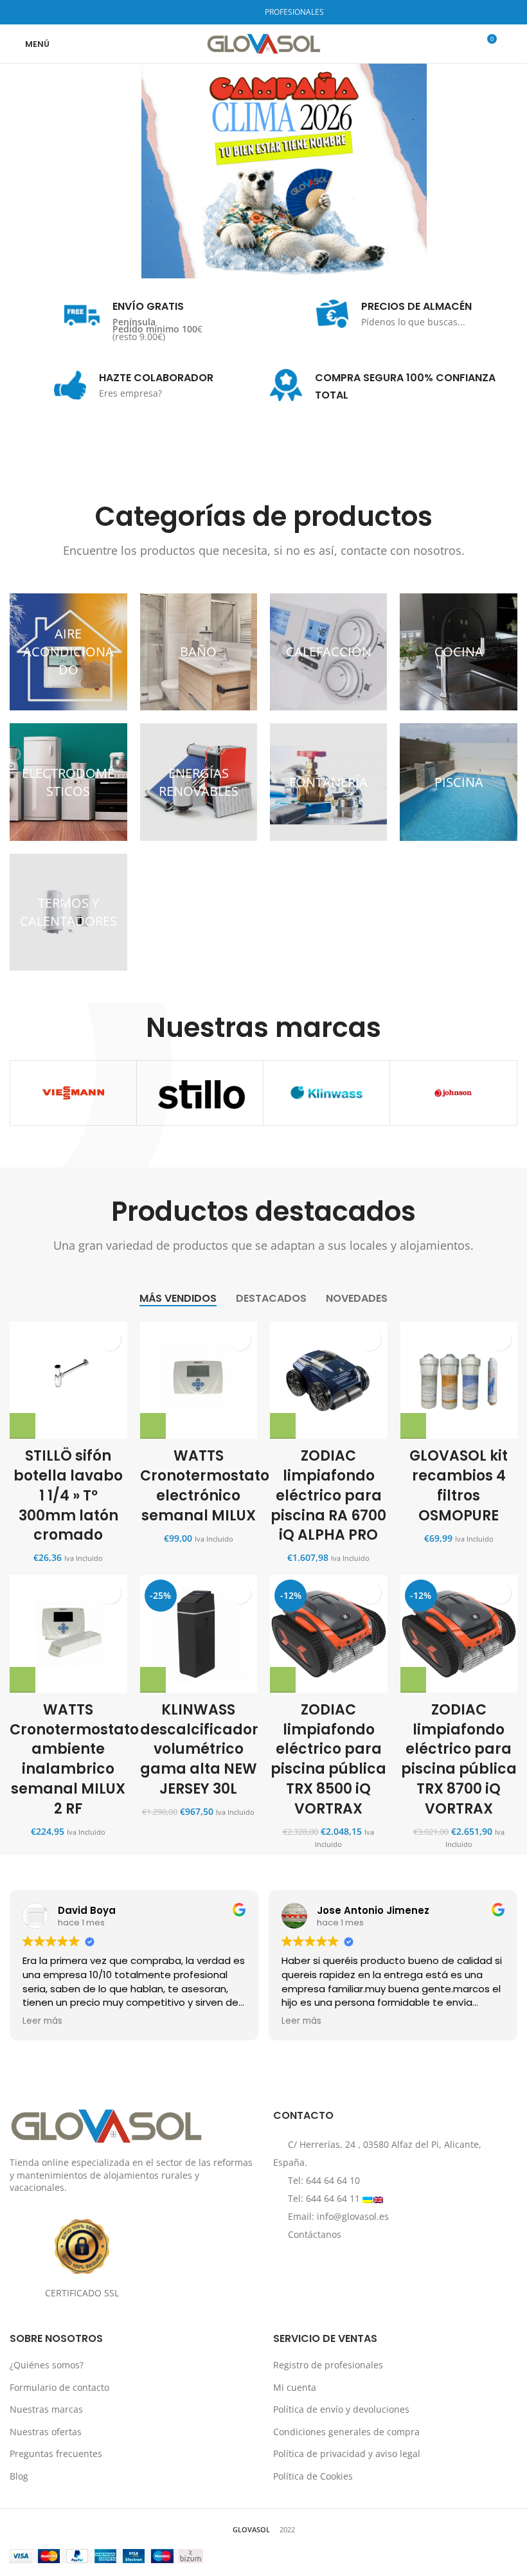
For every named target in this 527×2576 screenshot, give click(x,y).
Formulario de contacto (59, 2387)
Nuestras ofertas (46, 2432)
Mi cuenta (295, 2387)
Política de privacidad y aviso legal (347, 2454)
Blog (19, 2476)
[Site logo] (264, 43)
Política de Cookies (313, 2476)
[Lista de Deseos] (110, 1339)
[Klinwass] (326, 1093)
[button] (22, 1426)
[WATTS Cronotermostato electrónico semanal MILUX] (199, 1381)
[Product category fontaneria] (328, 782)
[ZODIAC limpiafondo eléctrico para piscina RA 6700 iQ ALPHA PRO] (329, 1381)
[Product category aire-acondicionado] (68, 652)
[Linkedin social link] (244, 12)
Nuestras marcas (46, 2409)
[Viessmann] (73, 1093)
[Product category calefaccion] (328, 652)
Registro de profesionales (328, 2365)
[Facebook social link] (211, 12)
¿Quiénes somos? (47, 2365)
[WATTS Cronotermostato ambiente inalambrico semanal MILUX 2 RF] (68, 1634)
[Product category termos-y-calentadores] (68, 912)
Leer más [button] (42, 2021)
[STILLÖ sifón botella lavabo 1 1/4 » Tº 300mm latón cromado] (68, 1380)
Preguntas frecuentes (56, 2454)
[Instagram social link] (227, 12)
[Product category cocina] (458, 652)
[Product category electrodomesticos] (68, 782)
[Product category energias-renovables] (199, 782)
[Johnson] (453, 1093)
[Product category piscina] (458, 782)
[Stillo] (200, 1093)
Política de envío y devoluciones (341, 2409)
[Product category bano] (199, 652)
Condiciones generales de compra (346, 2432)
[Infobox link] (133, 317)
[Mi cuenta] (512, 44)
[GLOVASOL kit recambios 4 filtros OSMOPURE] (459, 1381)
